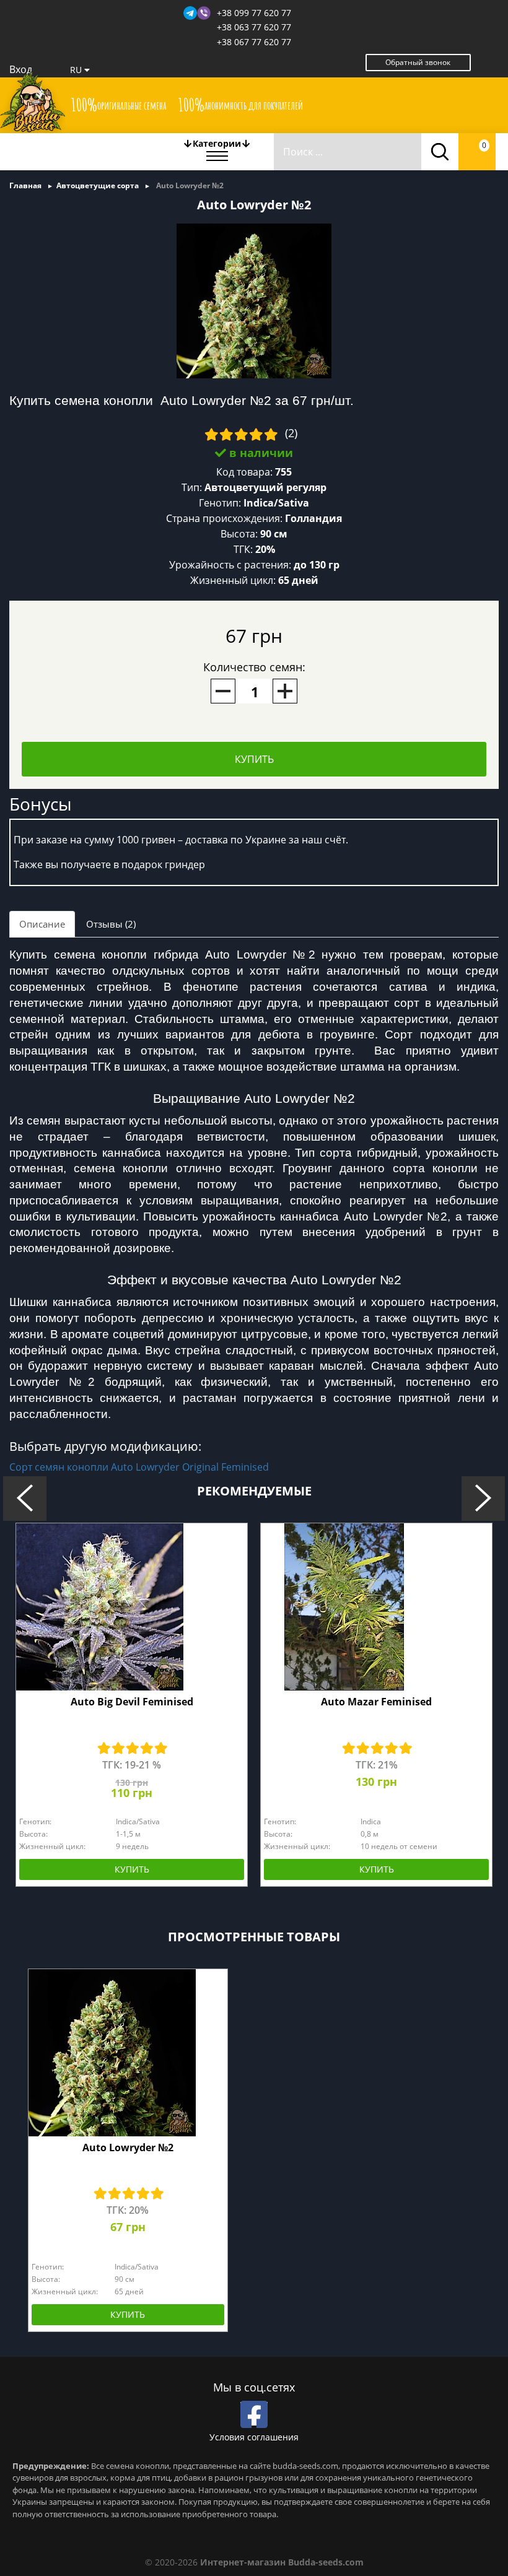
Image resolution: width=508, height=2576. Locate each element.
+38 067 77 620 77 (254, 42)
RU (77, 70)
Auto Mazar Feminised (376, 1702)
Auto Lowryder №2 (128, 2147)
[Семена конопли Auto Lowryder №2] (254, 300)
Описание (42, 924)
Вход (21, 69)
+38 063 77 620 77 (254, 27)
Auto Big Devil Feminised (132, 1702)
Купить (254, 759)
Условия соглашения (254, 2437)
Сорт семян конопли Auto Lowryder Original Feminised (139, 1467)
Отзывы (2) (111, 924)
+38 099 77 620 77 (254, 13)
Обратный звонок (418, 62)
